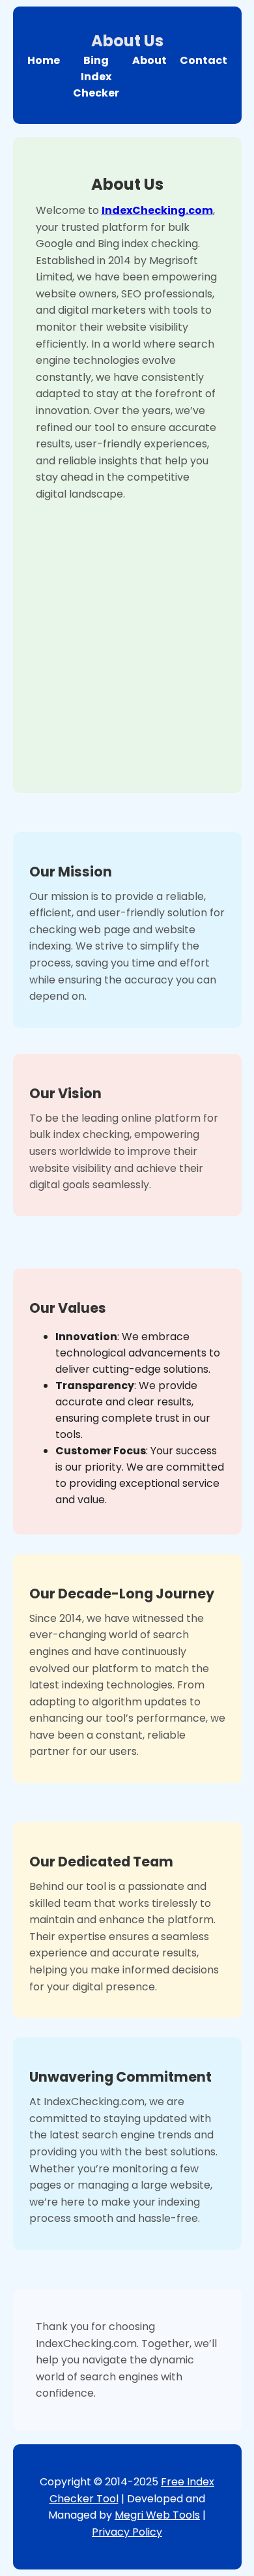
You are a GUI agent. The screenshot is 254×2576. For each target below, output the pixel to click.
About (149, 60)
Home (44, 60)
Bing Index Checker (96, 77)
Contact (204, 60)
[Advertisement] (127, 637)
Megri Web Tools (157, 2515)
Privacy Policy (127, 2532)
